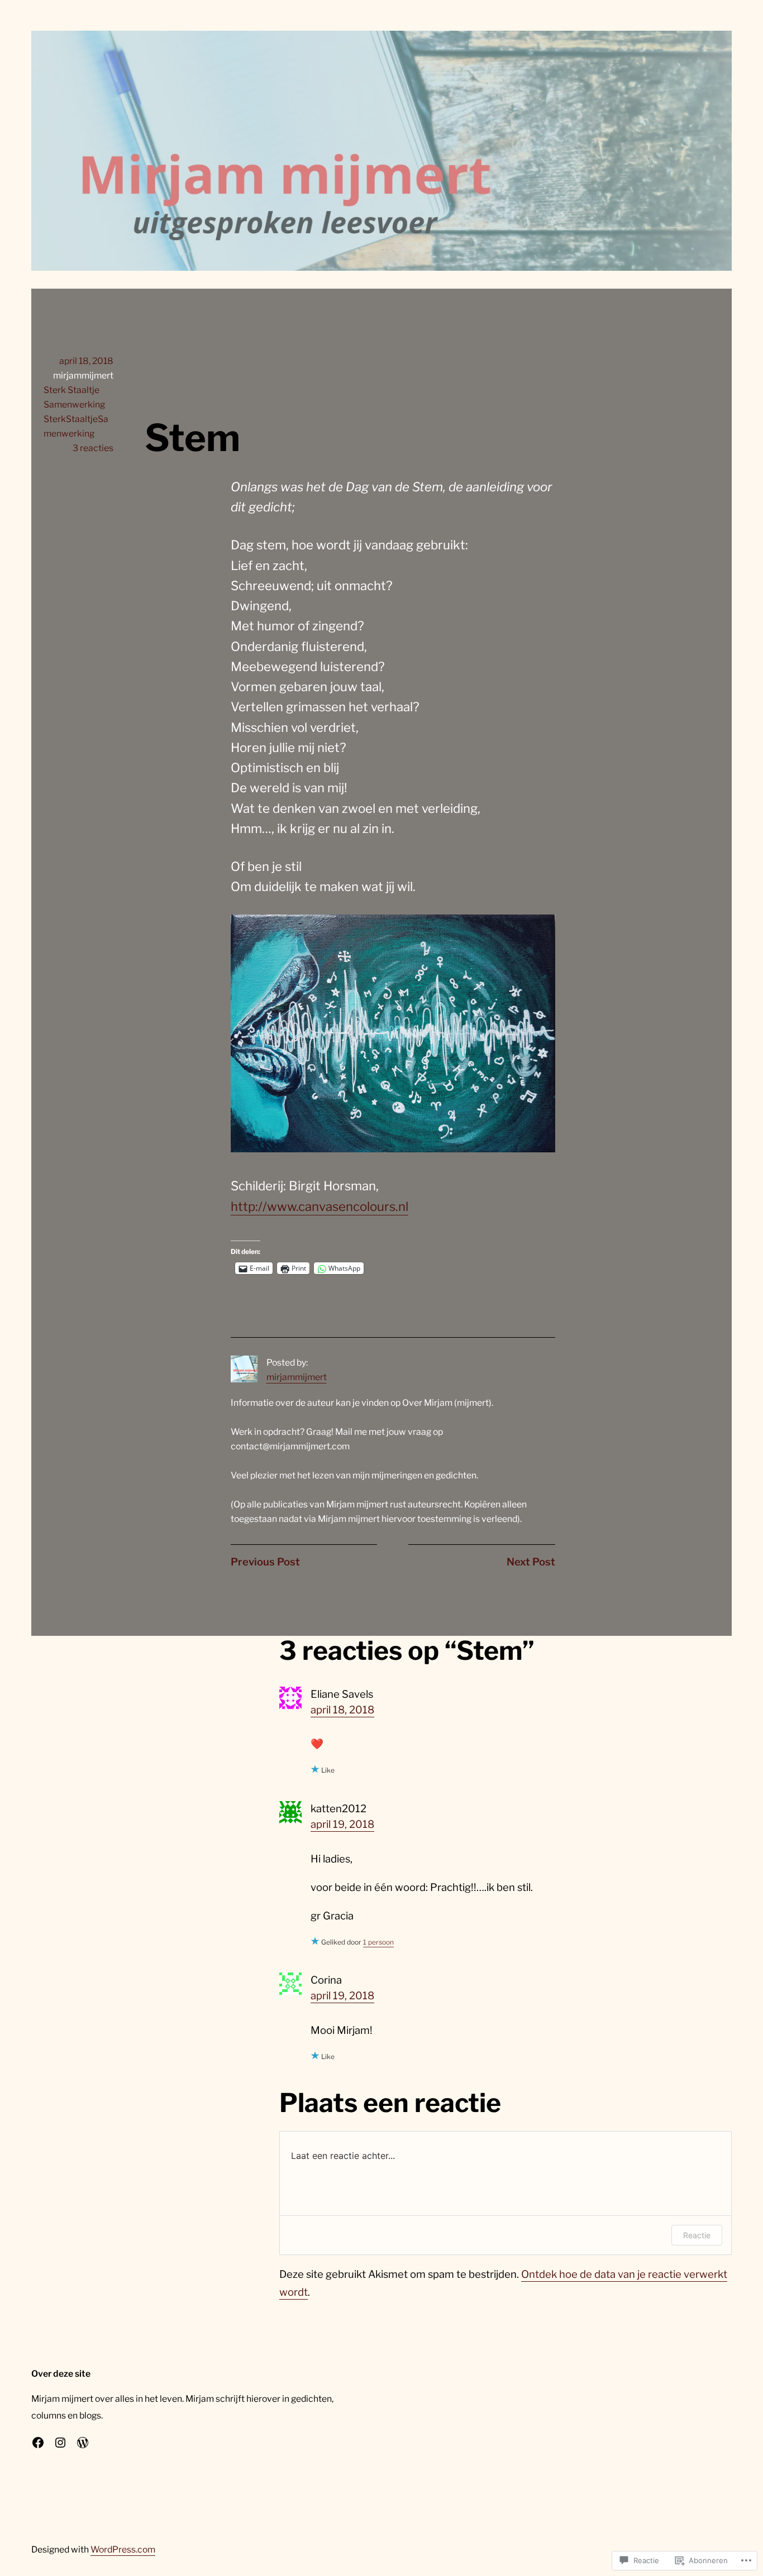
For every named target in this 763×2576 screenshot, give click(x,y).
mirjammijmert (297, 1377)
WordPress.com (123, 2549)
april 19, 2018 (342, 1824)
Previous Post (265, 1562)
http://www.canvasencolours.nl (319, 1206)
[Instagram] (60, 2443)
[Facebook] (38, 2443)
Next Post (531, 1562)
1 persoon (378, 1942)
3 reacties (93, 448)
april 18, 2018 (342, 1710)
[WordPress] (83, 2443)
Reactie (697, 2235)
